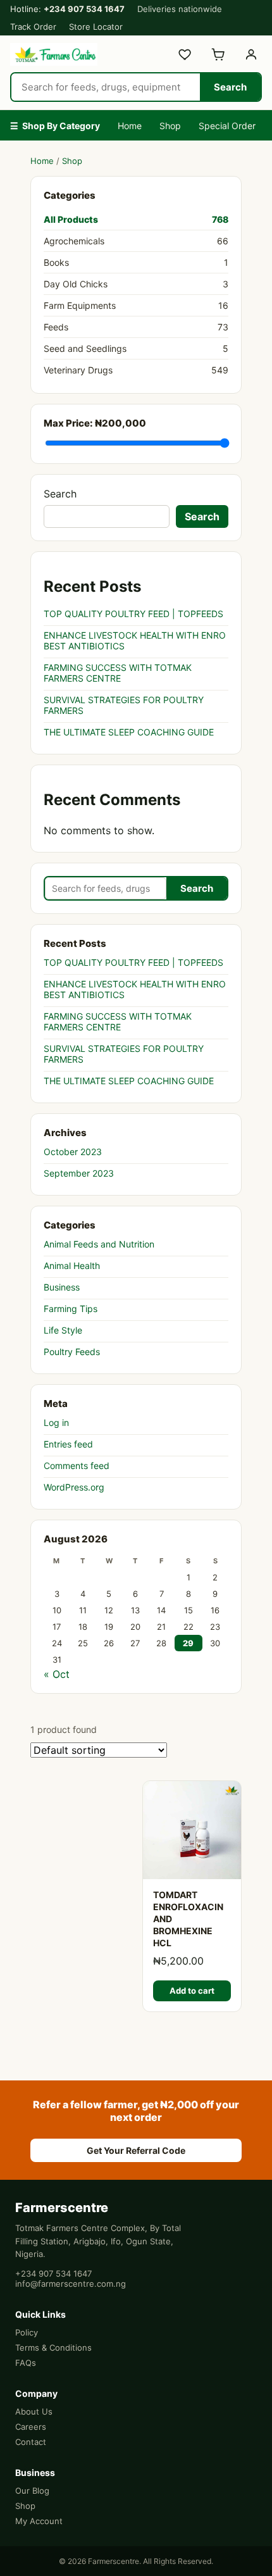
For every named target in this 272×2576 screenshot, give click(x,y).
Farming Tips (71, 1309)
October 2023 (73, 1152)
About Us (34, 2411)
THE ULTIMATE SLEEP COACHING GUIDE (129, 732)
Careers (31, 2427)
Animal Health (72, 1266)
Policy (27, 2332)
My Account (39, 2521)
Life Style (63, 1330)
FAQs (26, 2363)
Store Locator (96, 27)
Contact (31, 2442)
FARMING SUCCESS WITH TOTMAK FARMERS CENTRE (118, 673)
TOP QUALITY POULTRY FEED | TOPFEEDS (133, 614)
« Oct (57, 1674)
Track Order (33, 27)
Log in (56, 1422)
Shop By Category (55, 126)
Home (130, 126)
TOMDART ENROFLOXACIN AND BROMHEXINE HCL (188, 1919)
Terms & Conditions (53, 2348)
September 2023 (79, 1173)
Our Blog (32, 2491)
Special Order (227, 126)
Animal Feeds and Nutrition (99, 1244)
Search (230, 87)
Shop (170, 126)
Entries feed (68, 1444)
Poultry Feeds (72, 1352)
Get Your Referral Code (136, 2150)
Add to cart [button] (192, 1991)
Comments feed (77, 1466)
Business (62, 1287)
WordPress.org (74, 1487)
